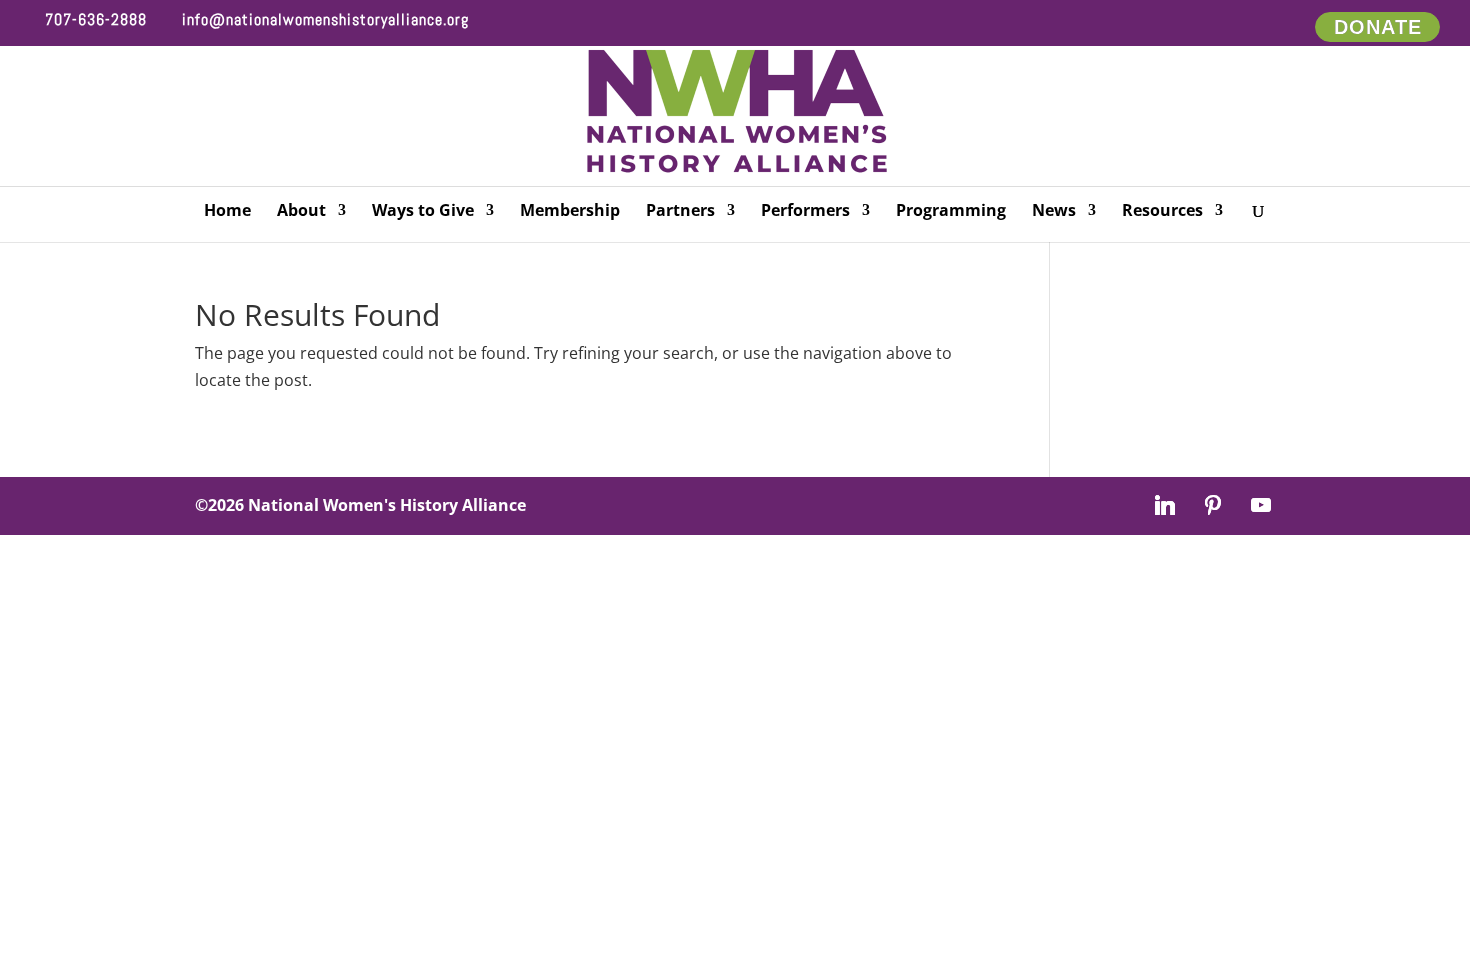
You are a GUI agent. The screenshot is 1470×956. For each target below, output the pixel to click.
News (1054, 212)
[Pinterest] (1213, 505)
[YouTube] (1261, 505)
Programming (951, 212)
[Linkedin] (1165, 505)
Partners (680, 212)
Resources (1162, 212)
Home (227, 212)
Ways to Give (423, 212)
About (301, 212)
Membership (570, 212)
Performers (805, 212)
